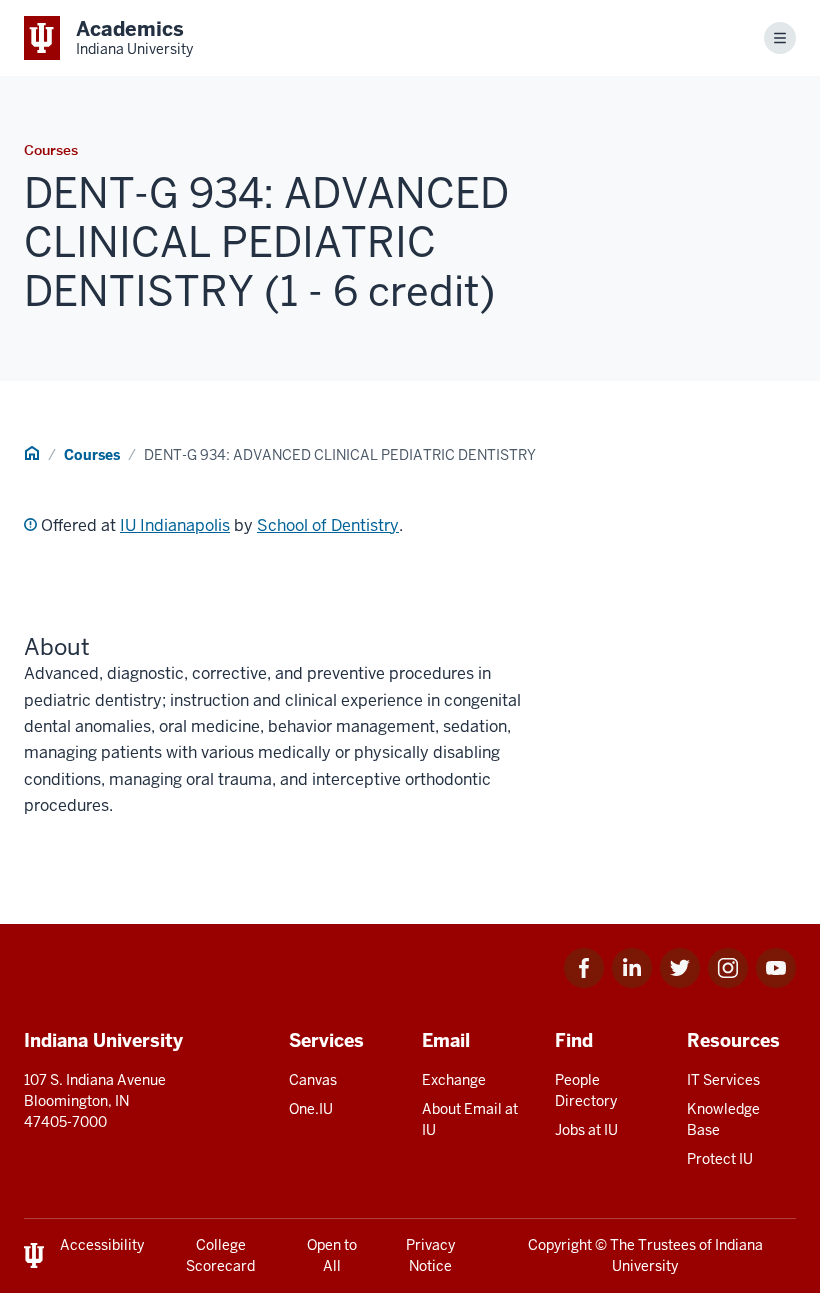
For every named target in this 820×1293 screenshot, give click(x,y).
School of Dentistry (328, 525)
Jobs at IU (586, 1130)
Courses (92, 455)
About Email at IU (470, 1119)
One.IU (311, 1109)
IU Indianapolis (175, 525)
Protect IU (720, 1159)
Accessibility (102, 1245)
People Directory (586, 1090)
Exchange (454, 1080)
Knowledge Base (723, 1119)
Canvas (313, 1080)
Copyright (560, 1245)
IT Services (723, 1080)
